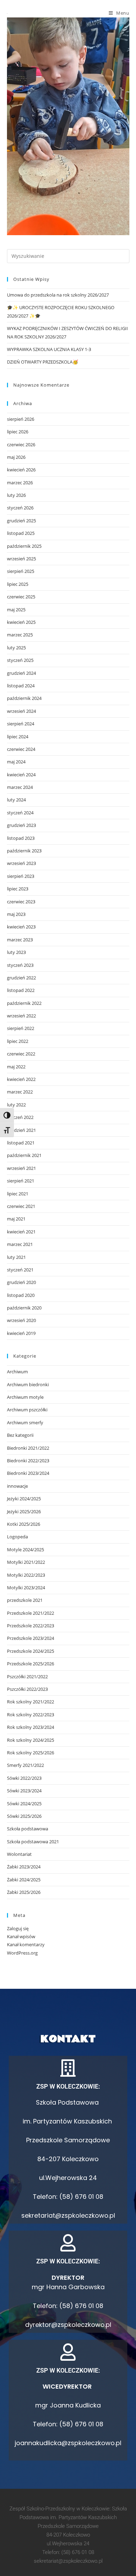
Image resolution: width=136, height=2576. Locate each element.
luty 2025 (16, 648)
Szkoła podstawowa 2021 (33, 1842)
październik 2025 (24, 546)
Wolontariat (19, 1854)
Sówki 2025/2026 (24, 1816)
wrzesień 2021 (21, 1168)
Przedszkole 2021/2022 (31, 1613)
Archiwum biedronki (28, 1384)
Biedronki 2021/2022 (28, 1448)
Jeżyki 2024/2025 (24, 1499)
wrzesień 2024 (21, 711)
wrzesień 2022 (21, 1016)
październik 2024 (24, 698)
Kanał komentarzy (26, 1944)
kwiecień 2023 (21, 927)
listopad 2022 (21, 990)
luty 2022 (16, 1105)
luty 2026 (16, 495)
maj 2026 (16, 457)
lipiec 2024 (18, 737)
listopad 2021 (21, 1143)
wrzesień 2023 (21, 863)
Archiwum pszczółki (27, 1410)
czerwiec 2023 (21, 902)
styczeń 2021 (20, 1270)
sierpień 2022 (21, 1028)
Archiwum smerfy (25, 1423)
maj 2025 (16, 610)
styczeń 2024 (20, 813)
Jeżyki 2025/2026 (24, 1511)
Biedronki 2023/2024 (28, 1473)
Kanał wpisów (21, 1936)
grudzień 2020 (21, 1282)
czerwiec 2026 (21, 445)
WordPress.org (22, 1953)
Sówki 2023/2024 (24, 1791)
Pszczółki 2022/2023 (27, 1689)
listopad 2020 (21, 1295)
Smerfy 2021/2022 (25, 1765)
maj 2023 (16, 914)
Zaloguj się (18, 1928)
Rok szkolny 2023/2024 (31, 1727)
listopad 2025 (21, 533)
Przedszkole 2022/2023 (31, 1626)
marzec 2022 (20, 1092)
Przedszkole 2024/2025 (31, 1651)
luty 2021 (16, 1257)
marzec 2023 (20, 940)
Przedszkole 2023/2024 (31, 1638)
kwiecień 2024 (21, 775)
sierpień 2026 (21, 419)
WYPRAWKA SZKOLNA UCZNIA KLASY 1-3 (49, 349)
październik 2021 (24, 1155)
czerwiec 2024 (21, 749)
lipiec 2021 (18, 1194)
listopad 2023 (21, 838)
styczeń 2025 (20, 660)
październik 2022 (24, 1003)
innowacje (17, 1486)
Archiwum (17, 1372)
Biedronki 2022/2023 (28, 1461)
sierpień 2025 (21, 571)
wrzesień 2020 (21, 1320)
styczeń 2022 (20, 1117)
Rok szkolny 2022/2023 (31, 1715)
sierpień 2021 (21, 1181)
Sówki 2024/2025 (24, 1804)
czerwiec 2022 (21, 1054)
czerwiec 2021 (21, 1206)
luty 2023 (16, 952)
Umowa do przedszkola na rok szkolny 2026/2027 (58, 295)
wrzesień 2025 (21, 559)
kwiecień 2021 (21, 1232)
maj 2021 (16, 1219)
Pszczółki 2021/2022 (27, 1677)
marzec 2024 (20, 787)
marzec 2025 (20, 635)
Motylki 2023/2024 (26, 1588)
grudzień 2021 (21, 1130)
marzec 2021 (20, 1244)
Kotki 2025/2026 (24, 1524)
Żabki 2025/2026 (24, 1892)
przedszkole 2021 (25, 1600)
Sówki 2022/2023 (24, 1778)
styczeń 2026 (20, 508)
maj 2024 (16, 762)
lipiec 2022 (18, 1041)
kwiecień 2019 (21, 1333)
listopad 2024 (21, 686)
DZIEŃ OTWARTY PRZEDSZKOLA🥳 (43, 362)
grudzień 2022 (21, 978)
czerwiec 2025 (21, 597)
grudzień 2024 (21, 673)
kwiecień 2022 (21, 1079)
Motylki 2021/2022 (26, 1562)
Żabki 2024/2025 (24, 1880)
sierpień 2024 (21, 724)
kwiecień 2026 (21, 470)
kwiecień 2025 (21, 622)
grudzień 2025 (21, 521)
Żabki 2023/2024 (24, 1867)
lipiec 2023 (18, 889)
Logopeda (17, 1537)
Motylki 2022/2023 (26, 1575)
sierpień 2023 (21, 876)
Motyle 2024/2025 (25, 1550)
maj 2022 (16, 1067)
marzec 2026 (20, 483)
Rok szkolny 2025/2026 (31, 1753)
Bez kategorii (20, 1435)
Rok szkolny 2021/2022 (31, 1702)
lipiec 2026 (18, 432)
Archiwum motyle (25, 1397)
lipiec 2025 (18, 584)
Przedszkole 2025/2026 (31, 1664)
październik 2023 (24, 851)
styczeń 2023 (20, 965)
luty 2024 (16, 800)
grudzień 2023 (21, 825)
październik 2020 (24, 1308)
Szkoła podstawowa (28, 1829)
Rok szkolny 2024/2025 (31, 1740)
